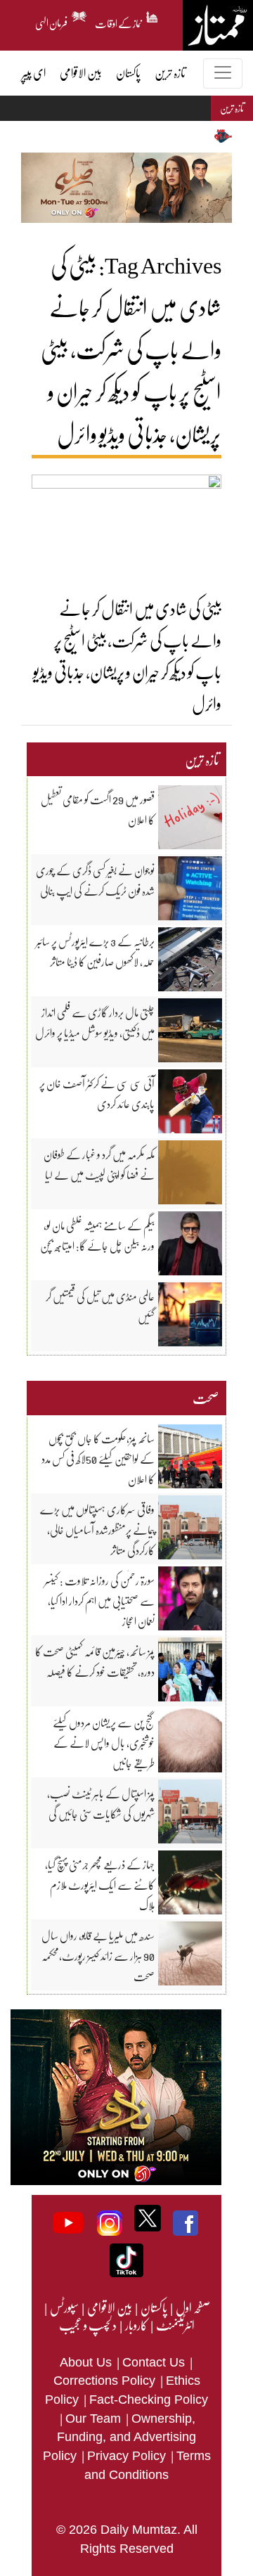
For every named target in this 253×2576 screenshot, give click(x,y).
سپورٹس (64, 2307)
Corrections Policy (106, 2381)
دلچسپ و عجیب (88, 2325)
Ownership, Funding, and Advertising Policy (120, 2437)
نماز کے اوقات (119, 21)
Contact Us (155, 2362)
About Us (87, 2362)
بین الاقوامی (109, 2307)
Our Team (95, 2419)
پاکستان (153, 2307)
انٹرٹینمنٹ (175, 2325)
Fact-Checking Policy (149, 2400)
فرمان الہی (52, 21)
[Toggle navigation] (223, 73)
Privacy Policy (128, 2456)
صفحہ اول (193, 2307)
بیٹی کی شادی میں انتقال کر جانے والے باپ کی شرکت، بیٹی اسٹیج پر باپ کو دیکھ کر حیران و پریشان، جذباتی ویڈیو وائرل (127, 656)
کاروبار (136, 2325)
